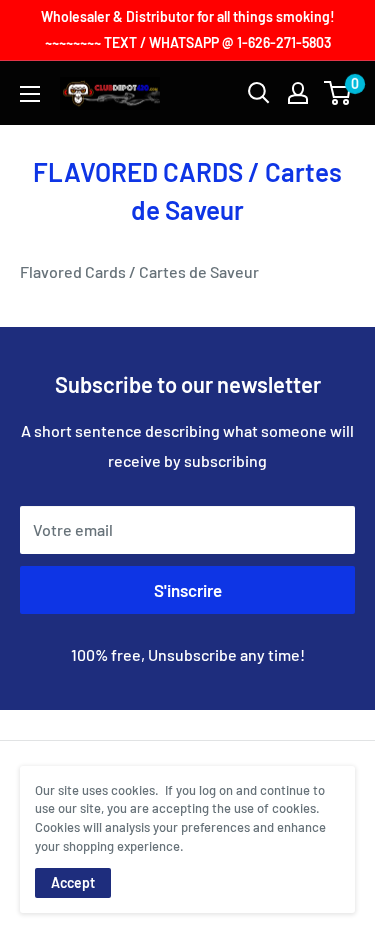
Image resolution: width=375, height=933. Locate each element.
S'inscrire (188, 590)
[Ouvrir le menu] (30, 94)
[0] (338, 93)
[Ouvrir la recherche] (259, 93)
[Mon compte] (298, 93)
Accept (73, 882)
